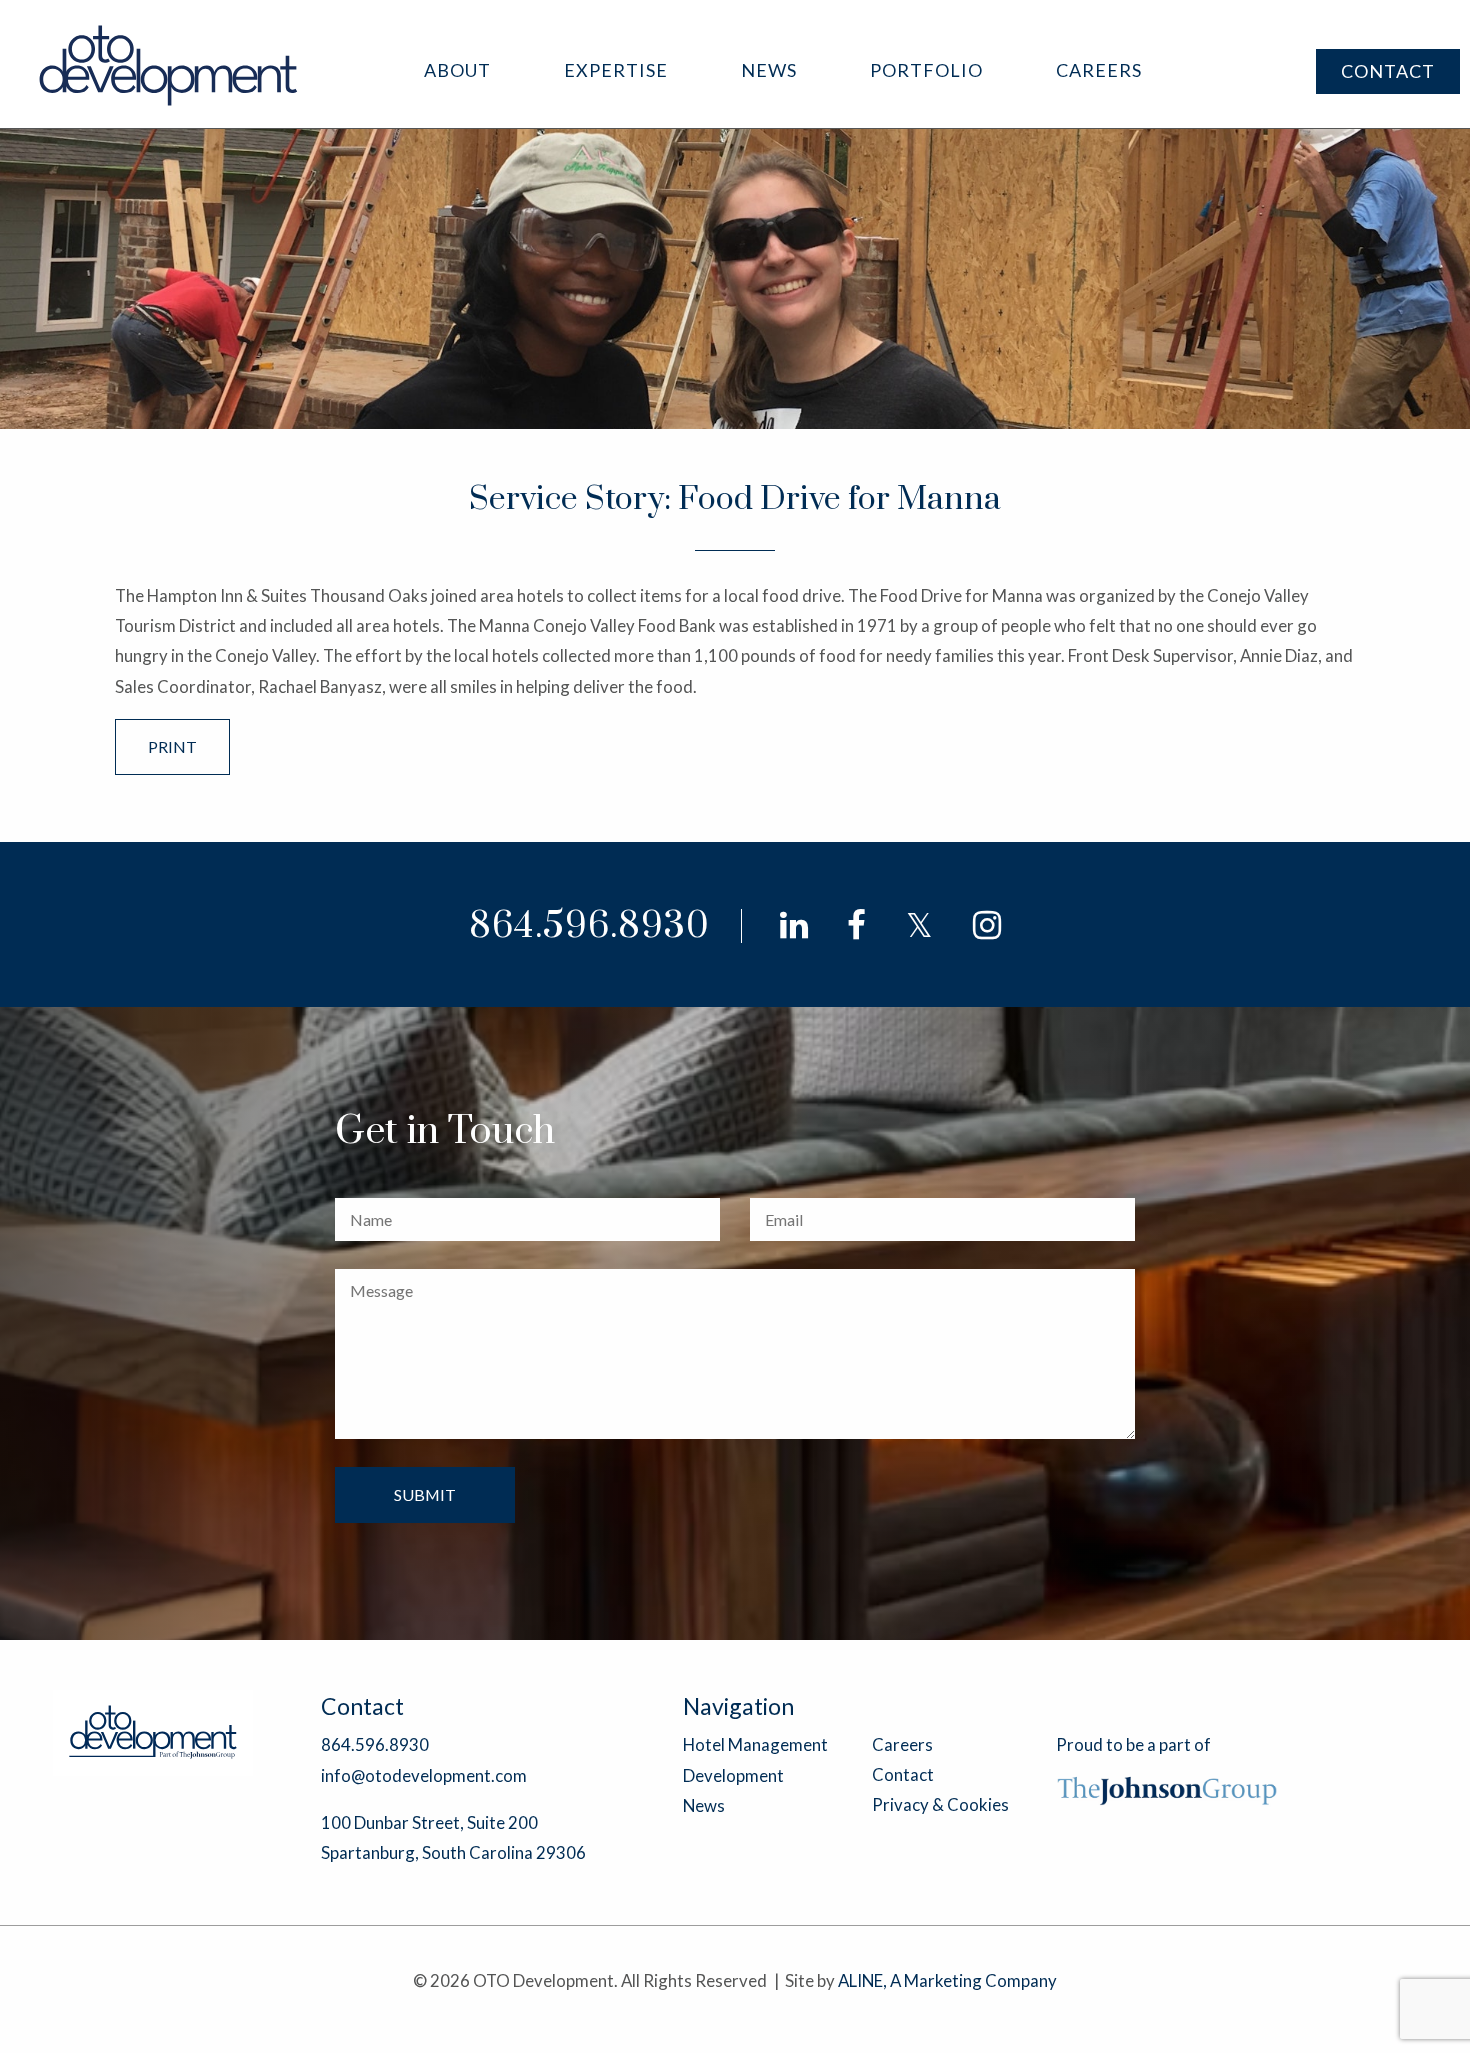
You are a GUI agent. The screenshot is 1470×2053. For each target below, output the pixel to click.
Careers (1099, 70)
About (457, 70)
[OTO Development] (169, 64)
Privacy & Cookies (940, 1804)
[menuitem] (457, 70)
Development (733, 1775)
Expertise (616, 70)
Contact (1388, 71)
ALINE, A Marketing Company (947, 1980)
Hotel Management (755, 1744)
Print (172, 746)
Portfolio (926, 70)
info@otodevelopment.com (424, 1775)
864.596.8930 (589, 926)
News (769, 70)
